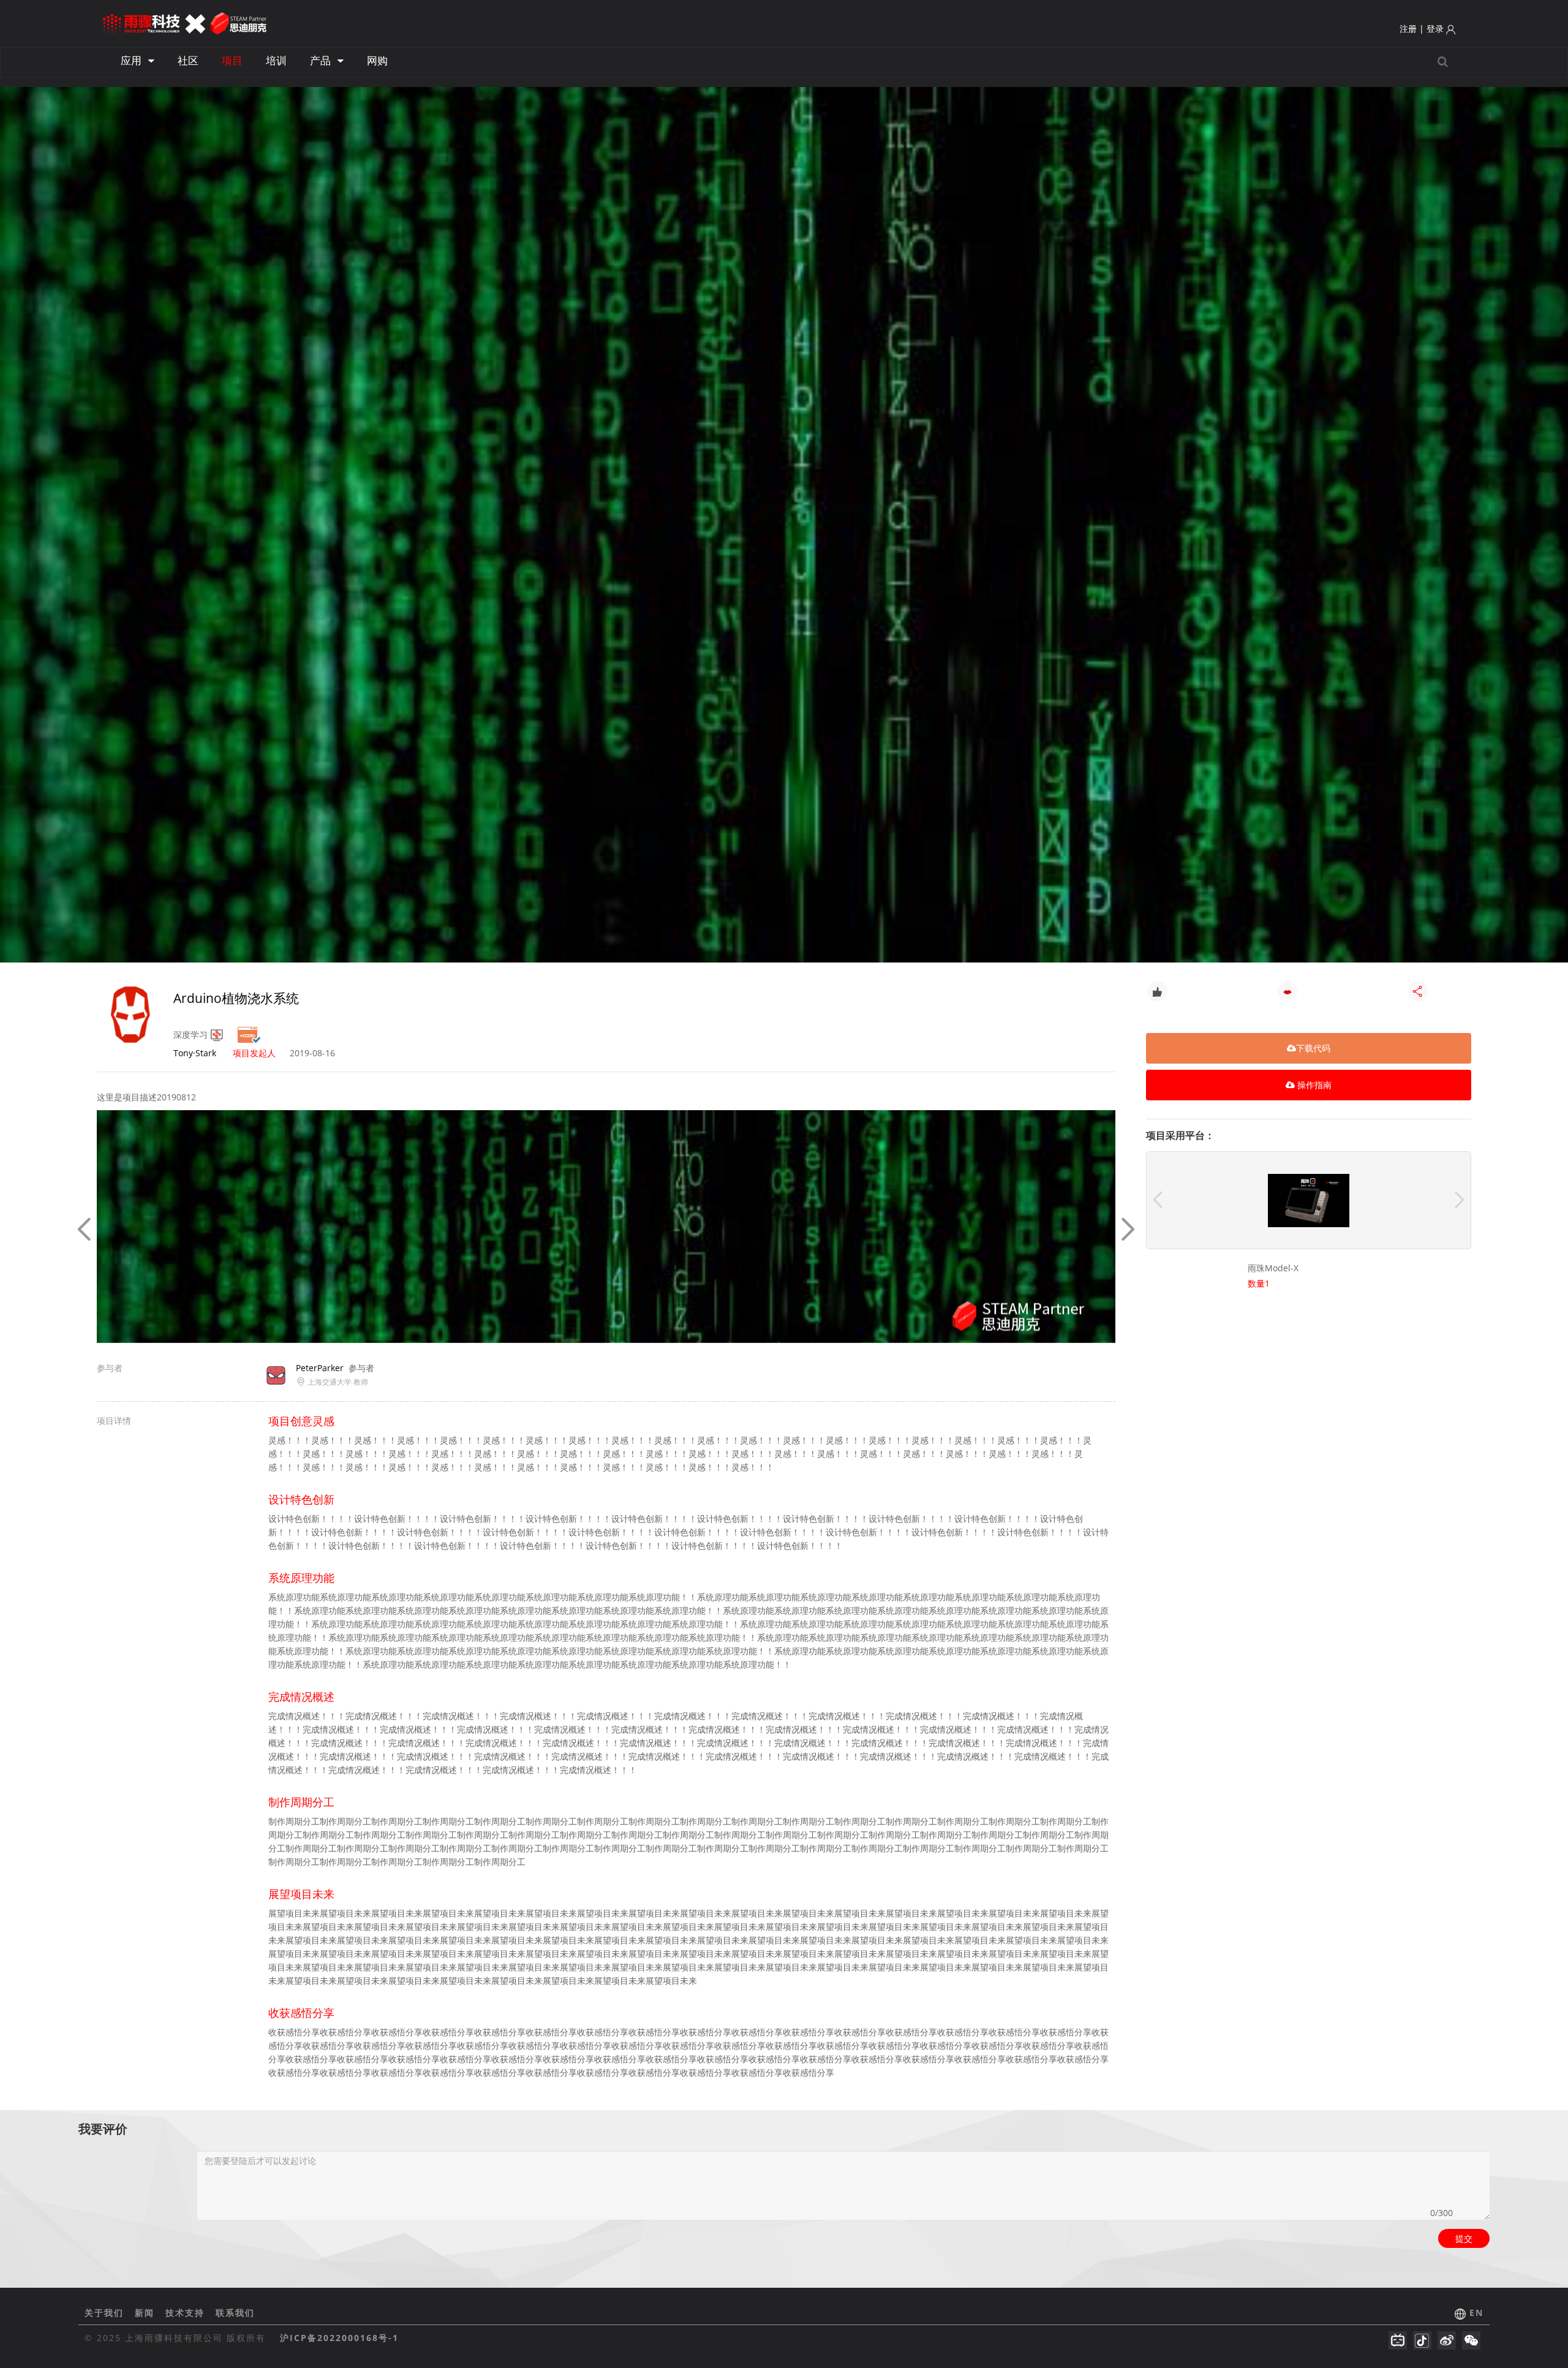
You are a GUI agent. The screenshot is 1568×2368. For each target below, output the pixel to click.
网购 (377, 60)
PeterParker (320, 1368)
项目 (232, 60)
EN (1476, 2313)
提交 (1464, 2238)
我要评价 (103, 2129)
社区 (188, 60)
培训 (276, 60)
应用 (132, 60)
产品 (322, 60)
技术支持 (187, 2313)
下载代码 (1313, 1048)
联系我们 (235, 2313)
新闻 (146, 2313)
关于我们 (106, 2313)
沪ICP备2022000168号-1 (339, 2338)
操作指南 (1313, 1085)
